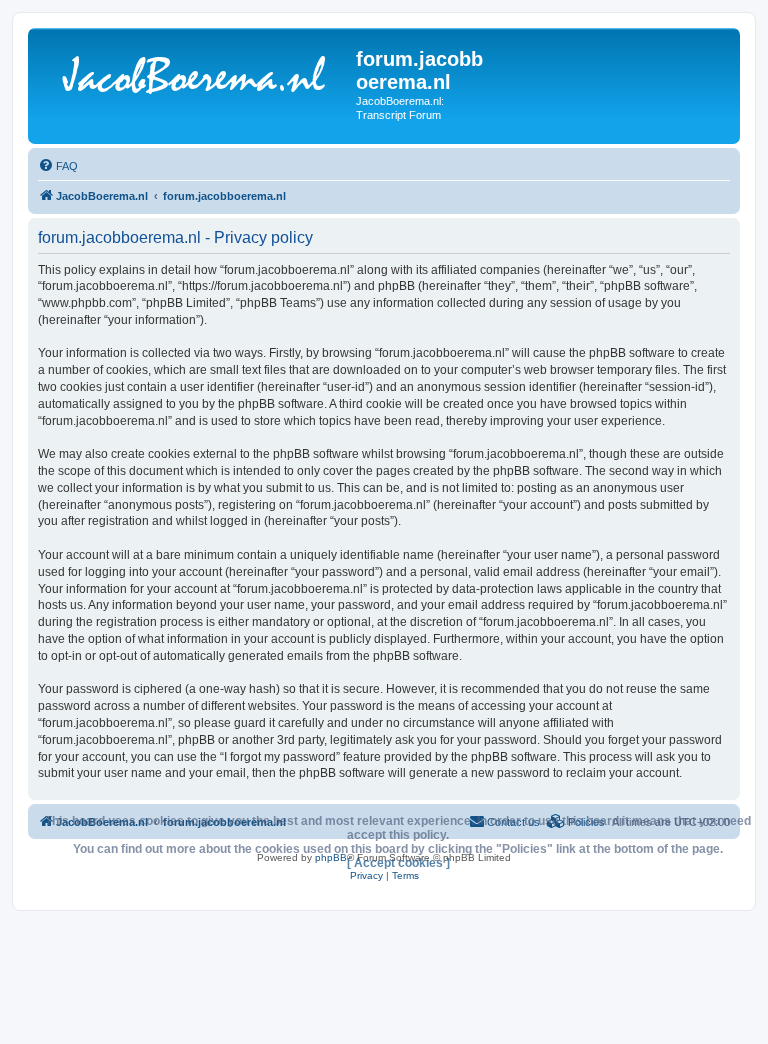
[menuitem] (58, 166)
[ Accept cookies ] (398, 863)
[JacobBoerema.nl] (194, 79)
